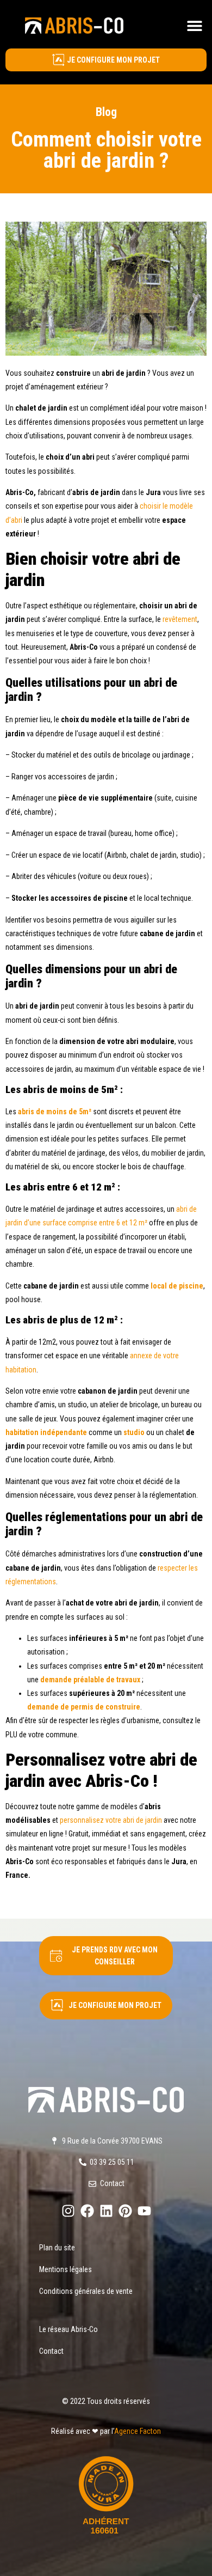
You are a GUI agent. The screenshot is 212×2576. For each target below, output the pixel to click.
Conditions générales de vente (86, 2291)
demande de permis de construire (84, 1707)
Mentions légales (66, 2269)
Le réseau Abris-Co (68, 2329)
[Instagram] (68, 2211)
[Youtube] (144, 2211)
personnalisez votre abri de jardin (111, 1820)
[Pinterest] (125, 2211)
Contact (51, 2351)
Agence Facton (138, 2431)
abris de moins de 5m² (55, 1112)
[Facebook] (87, 2211)
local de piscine (177, 1286)
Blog (106, 112)
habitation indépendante (46, 1432)
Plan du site (57, 2248)
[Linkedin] (106, 2211)
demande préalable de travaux (90, 1680)
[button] (194, 25)
